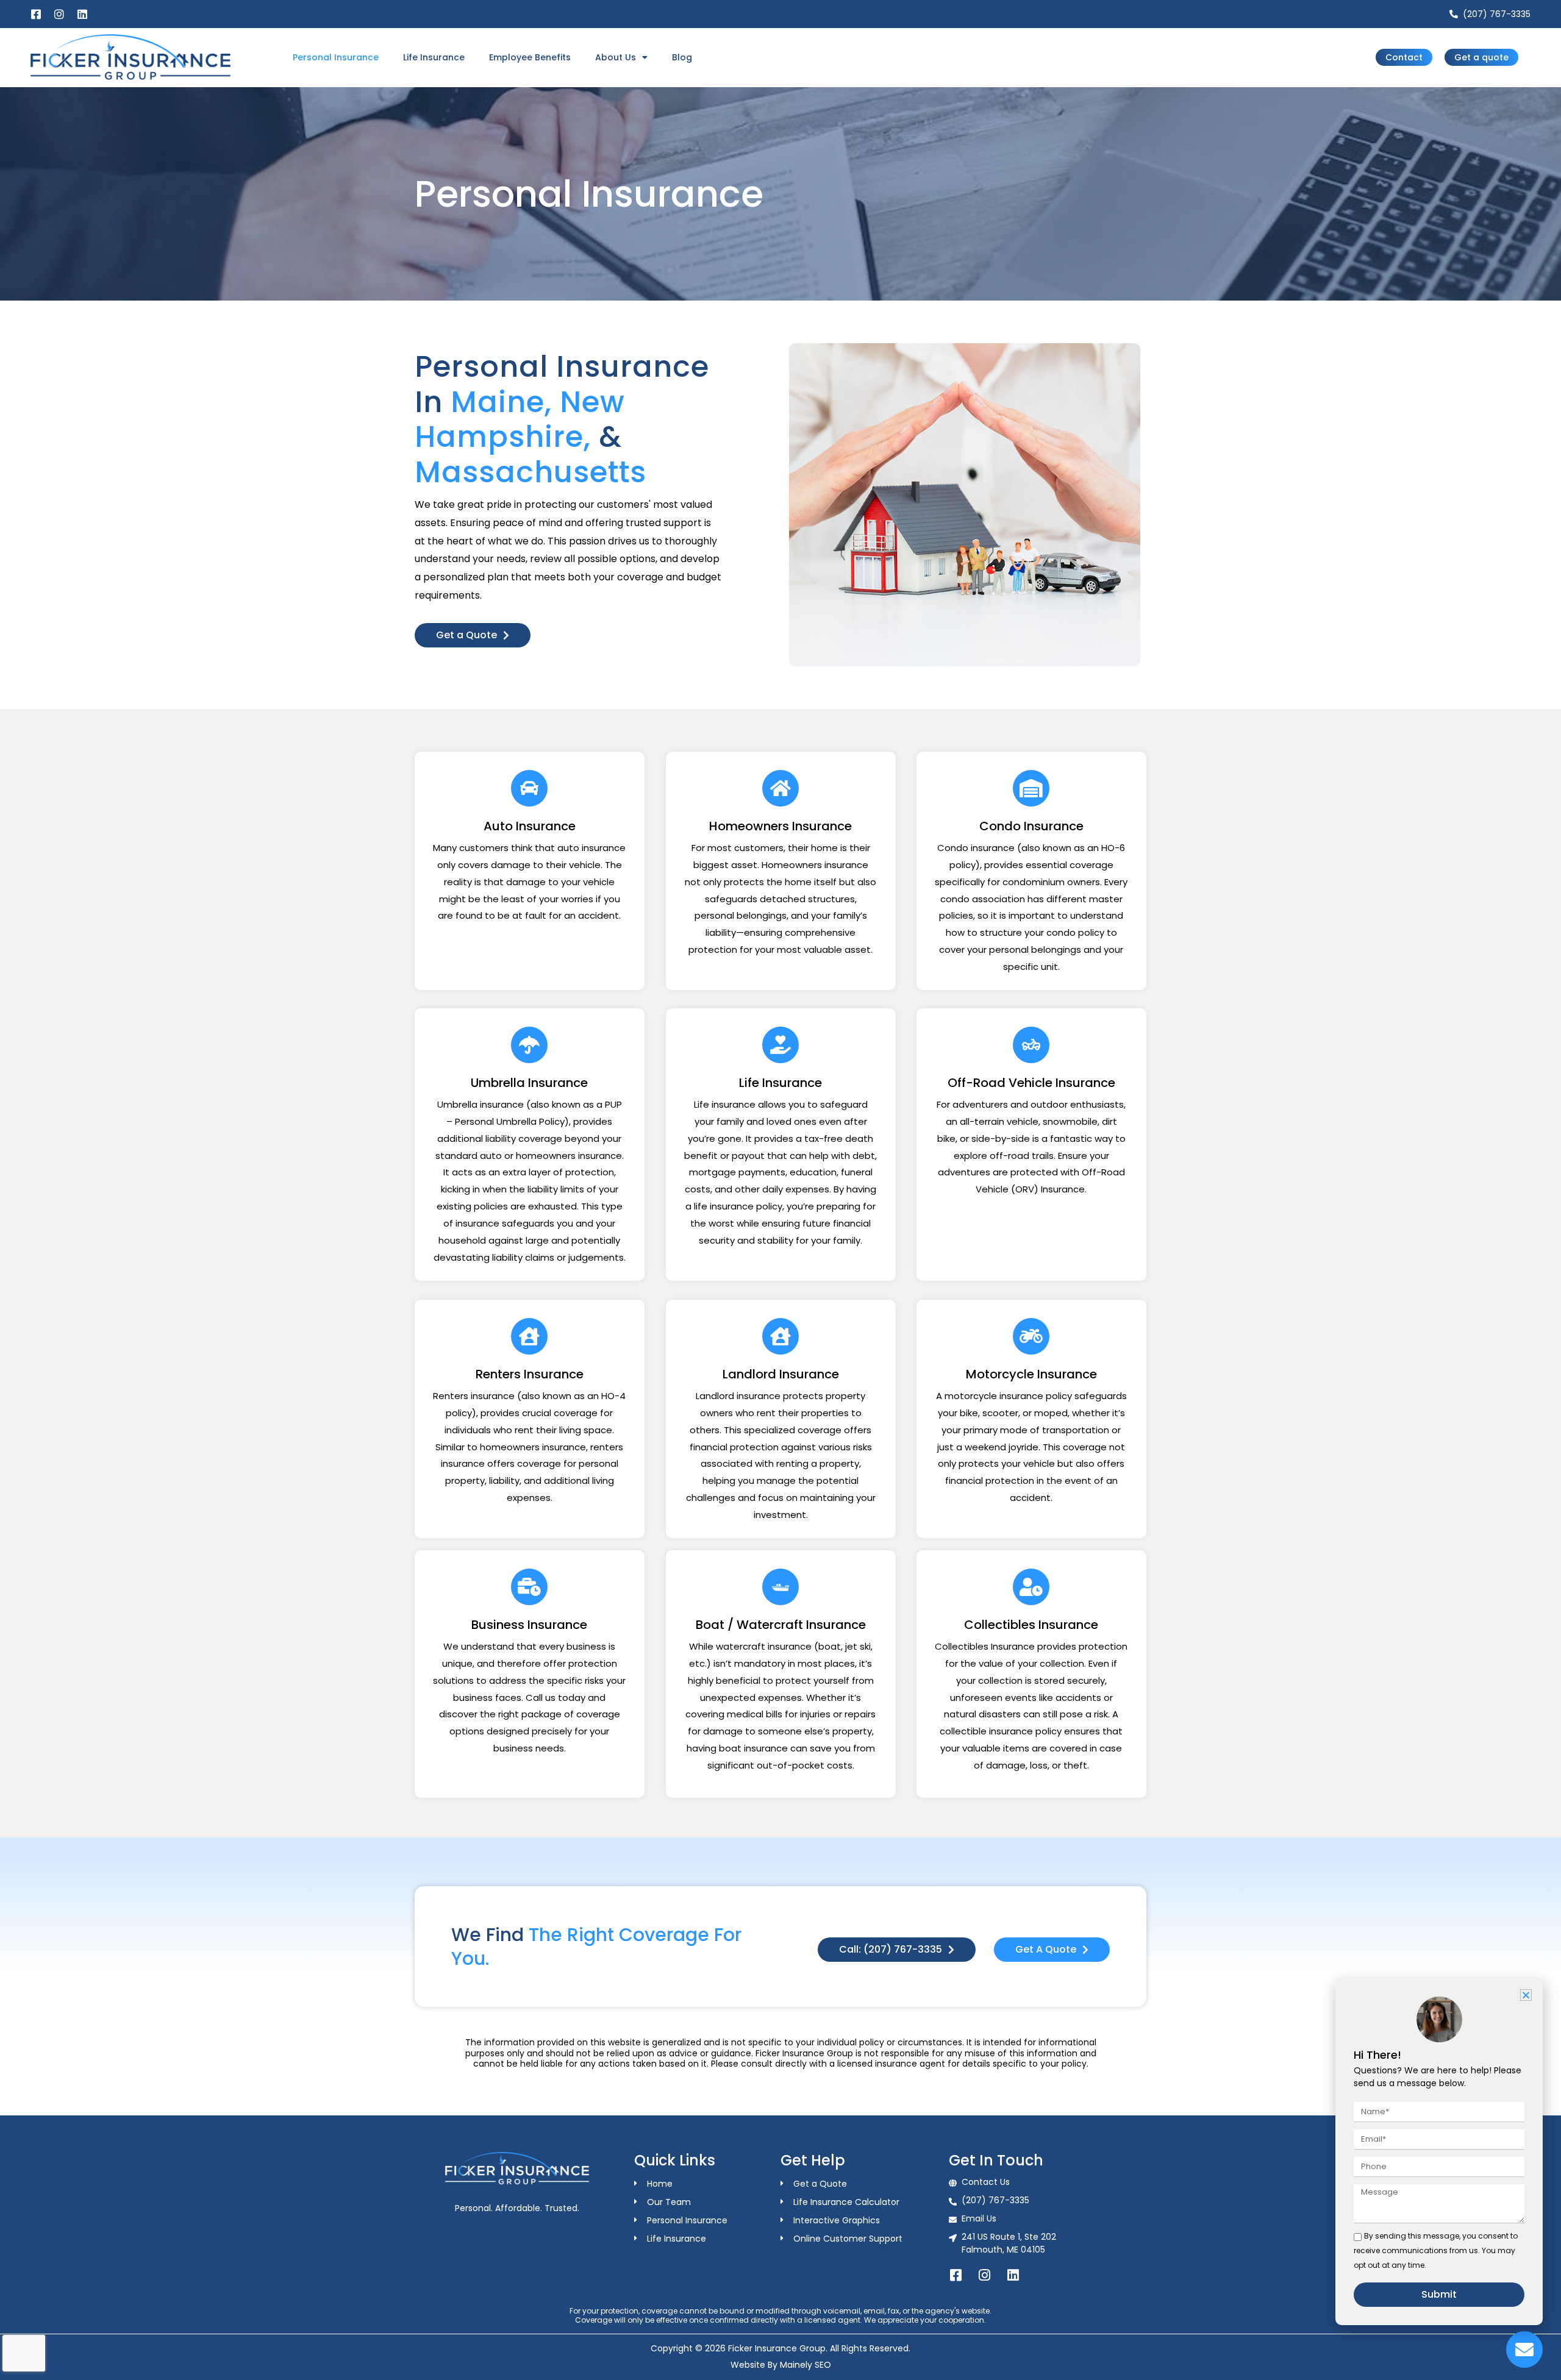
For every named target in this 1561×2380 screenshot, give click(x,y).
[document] (780, 1190)
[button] (1526, 1995)
